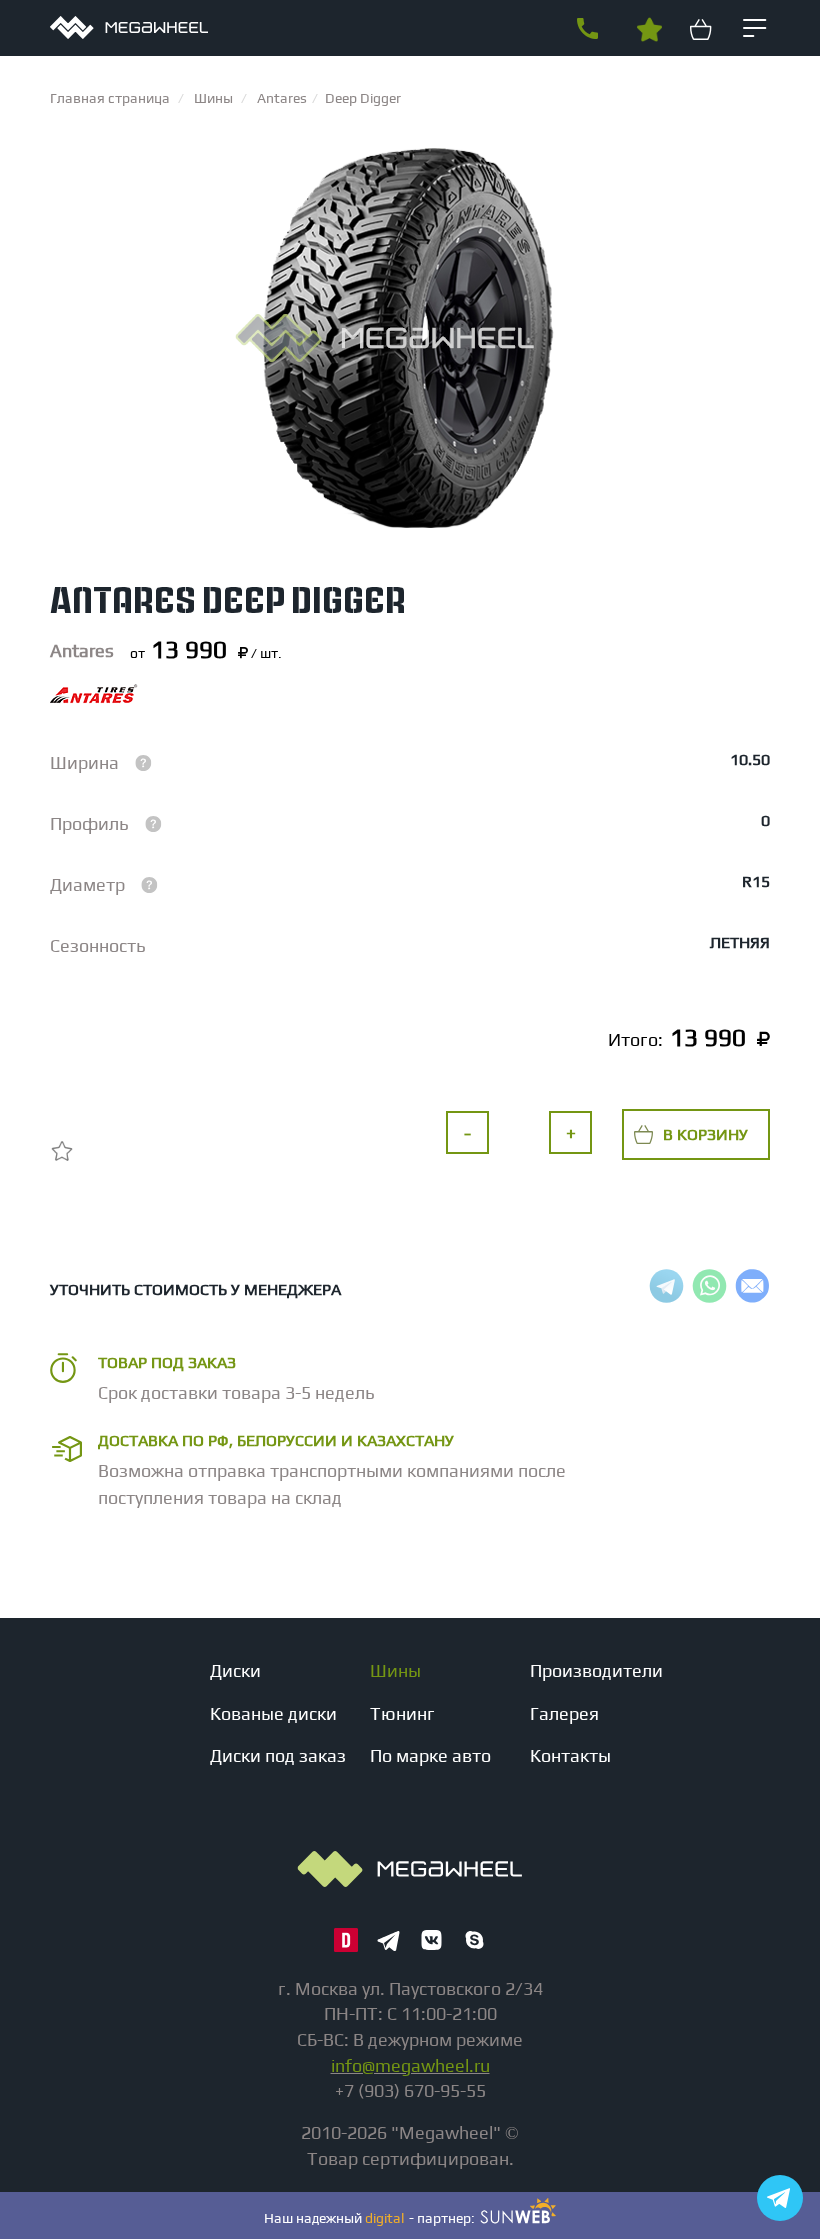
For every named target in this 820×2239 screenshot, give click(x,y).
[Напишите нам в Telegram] (780, 2198)
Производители (596, 1670)
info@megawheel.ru (410, 2065)
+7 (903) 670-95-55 (587, 29)
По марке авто (430, 1755)
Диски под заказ (278, 1755)
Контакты (570, 1755)
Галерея (564, 1713)
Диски (235, 1670)
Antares (82, 650)
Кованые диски (273, 1713)
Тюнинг (402, 1713)
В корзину (705, 1134)
